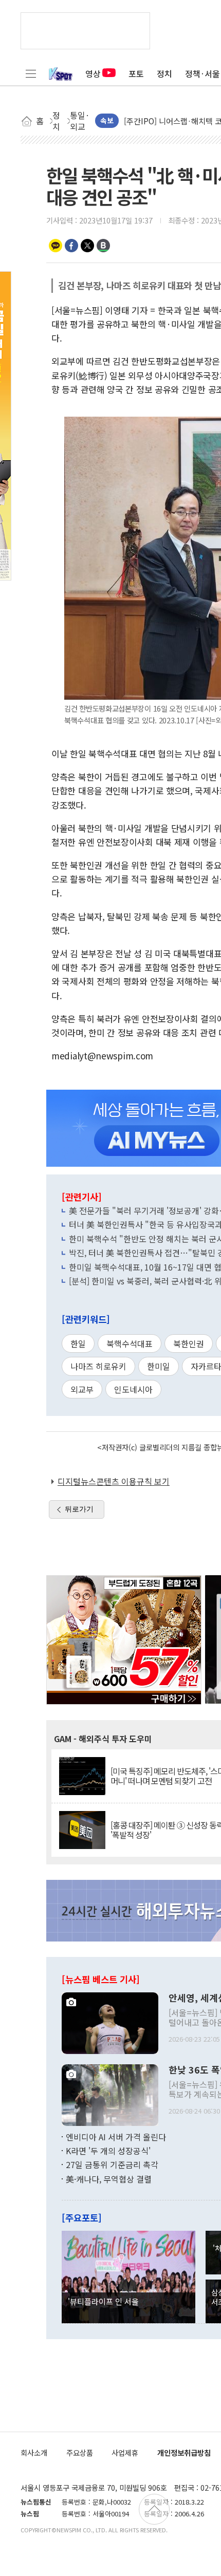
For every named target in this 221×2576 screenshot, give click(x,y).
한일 (78, 1343)
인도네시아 (133, 1389)
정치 (164, 73)
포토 (136, 73)
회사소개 (34, 2452)
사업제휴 (125, 2452)
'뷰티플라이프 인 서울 (103, 2301)
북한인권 (189, 1343)
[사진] (110, 2022)
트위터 (87, 246)
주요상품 (80, 2452)
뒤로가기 (79, 1509)
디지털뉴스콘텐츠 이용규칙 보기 (114, 1481)
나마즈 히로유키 (98, 1366)
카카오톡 (56, 246)
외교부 (82, 1389)
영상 (93, 73)
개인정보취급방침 (184, 2452)
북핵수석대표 (130, 1343)
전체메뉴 (31, 73)
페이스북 (71, 246)
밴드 (103, 246)
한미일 (159, 1366)
